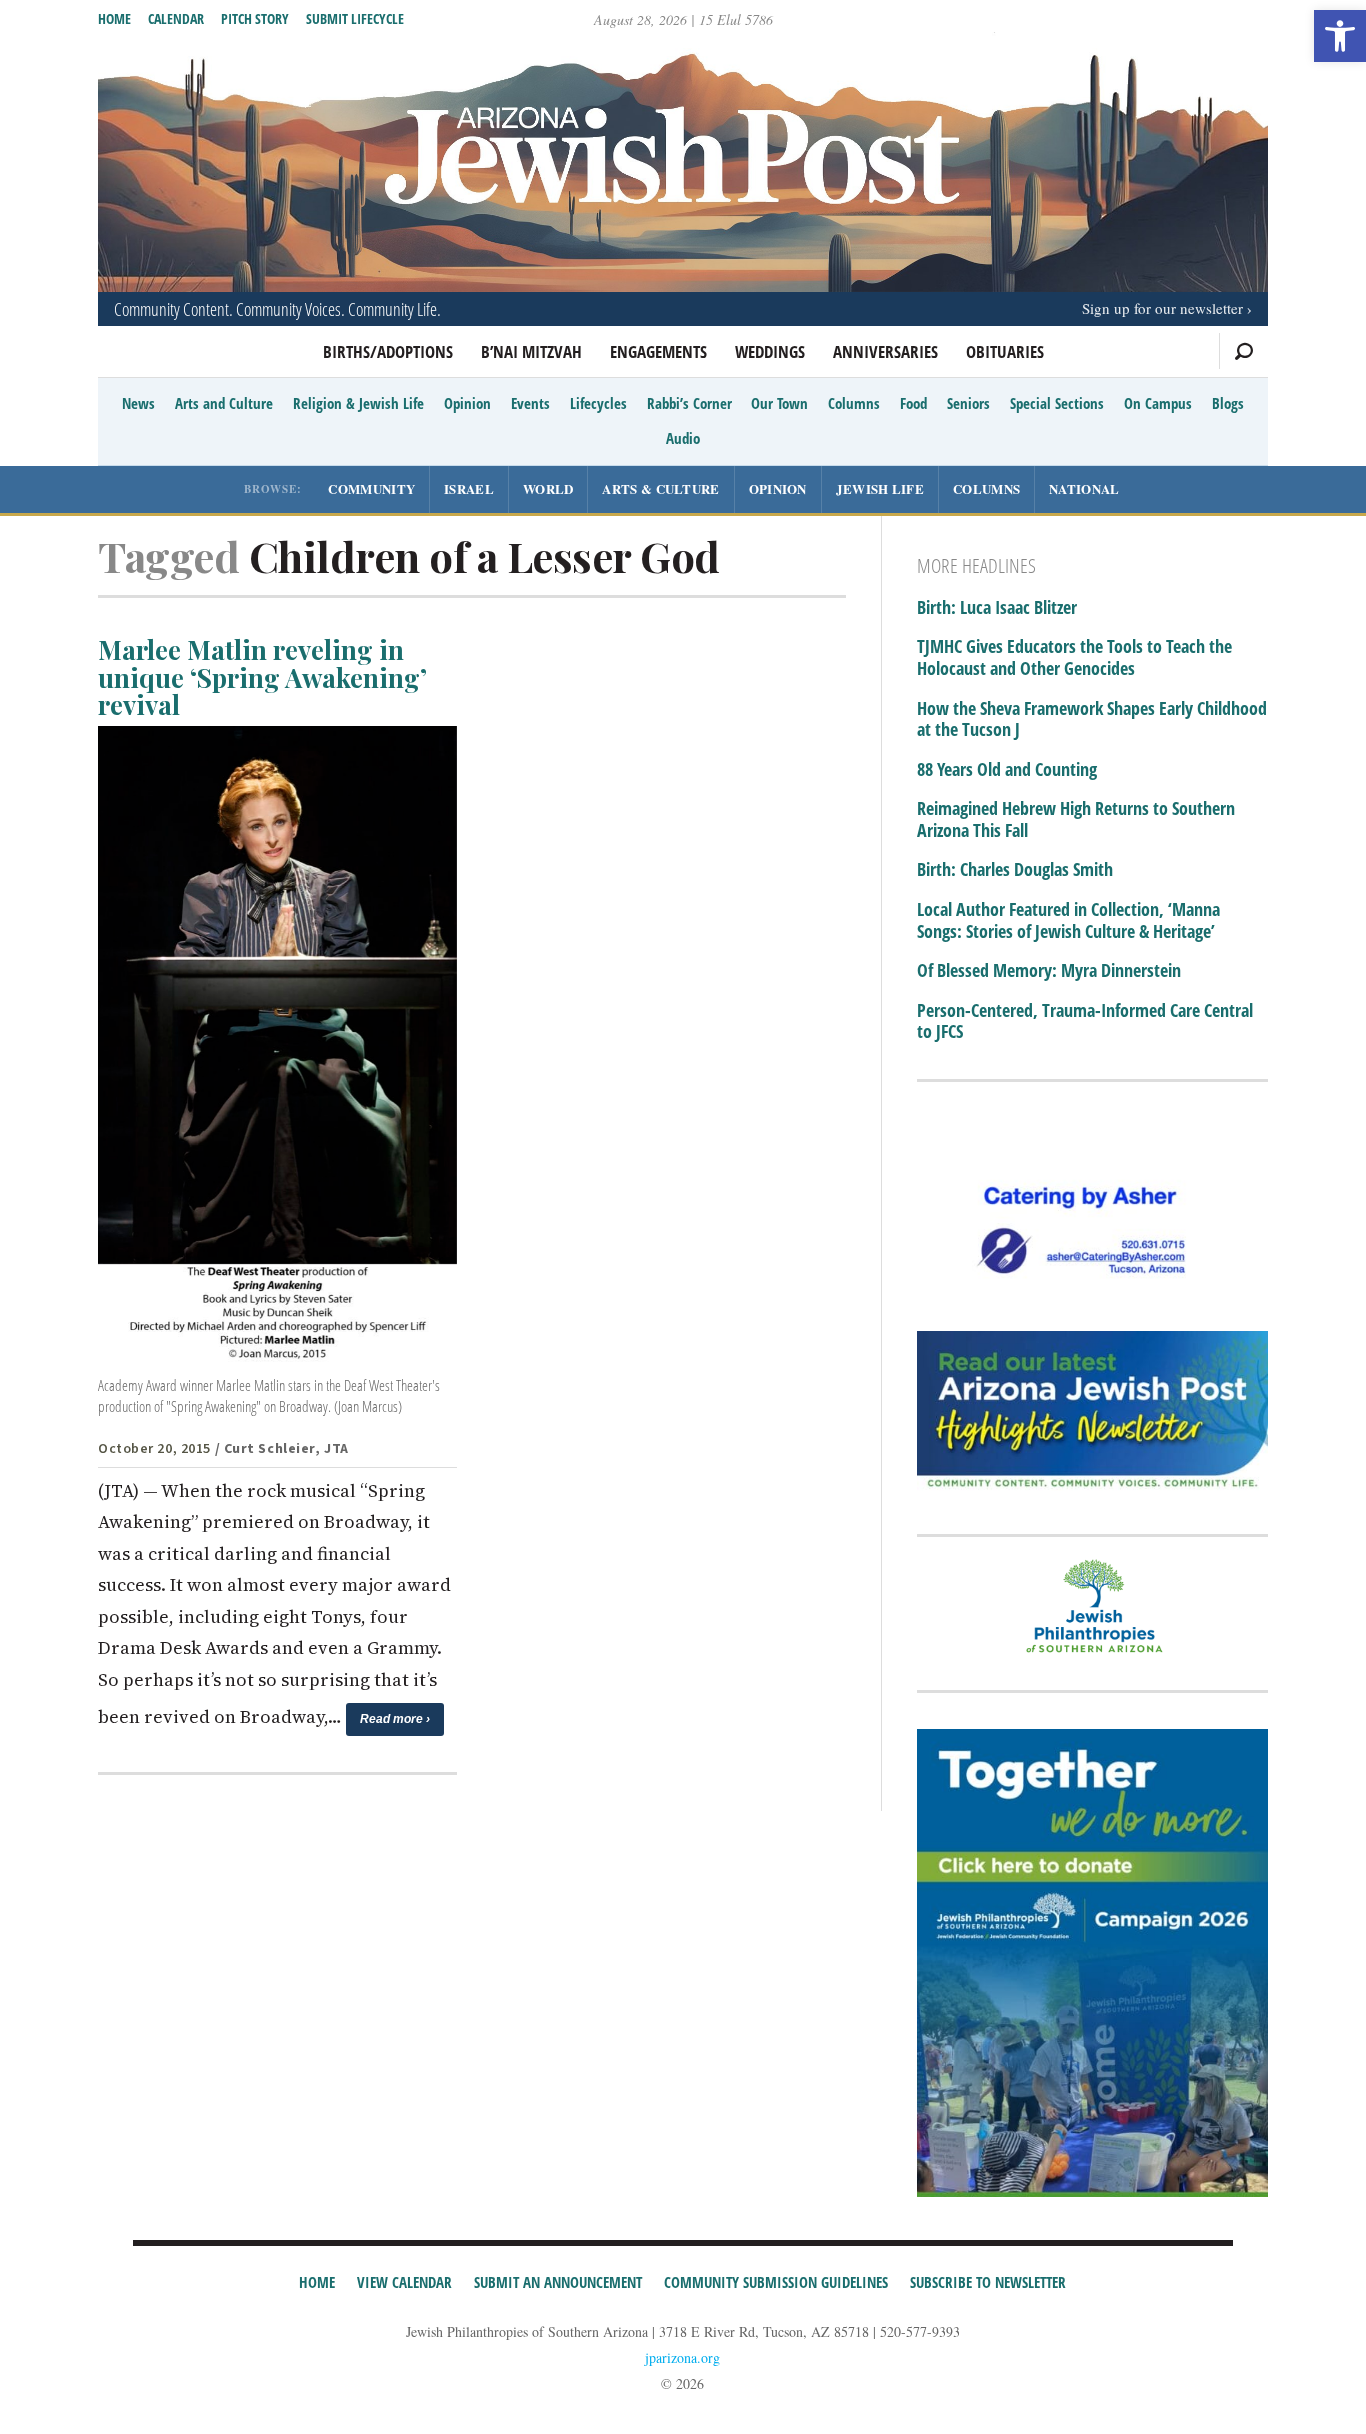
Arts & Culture (660, 488)
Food (913, 403)
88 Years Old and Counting (1007, 770)
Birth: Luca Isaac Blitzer (997, 608)
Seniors (968, 403)
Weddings (770, 351)
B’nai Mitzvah (531, 351)
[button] (1340, 36)
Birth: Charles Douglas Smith (1015, 870)
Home (114, 18)
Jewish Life (880, 488)
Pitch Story (255, 18)
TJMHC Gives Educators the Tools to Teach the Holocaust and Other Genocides (1074, 657)
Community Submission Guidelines (776, 2282)
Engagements (658, 351)
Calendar (176, 18)
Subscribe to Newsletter (988, 2282)
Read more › (395, 1719)
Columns (854, 403)
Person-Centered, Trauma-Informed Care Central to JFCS (1085, 1021)
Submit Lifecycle (355, 18)
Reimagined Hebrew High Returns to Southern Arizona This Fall (1076, 819)
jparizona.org (682, 2357)
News (138, 403)
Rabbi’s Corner (689, 403)
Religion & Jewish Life (358, 403)
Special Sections (1057, 403)
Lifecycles (598, 403)
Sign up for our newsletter (1162, 308)
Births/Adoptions (388, 351)
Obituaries (1005, 351)
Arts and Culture (224, 403)
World (548, 488)
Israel (469, 488)
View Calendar (404, 2282)
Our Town (779, 403)
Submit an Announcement (558, 2282)
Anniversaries (885, 351)
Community (371, 488)
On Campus (1158, 403)
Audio (683, 438)
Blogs (1228, 403)
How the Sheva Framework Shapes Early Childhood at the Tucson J (1092, 719)
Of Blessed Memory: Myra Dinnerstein (1049, 971)
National (1084, 488)
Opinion (467, 403)
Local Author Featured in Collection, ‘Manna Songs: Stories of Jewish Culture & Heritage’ (1068, 920)
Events (530, 403)
